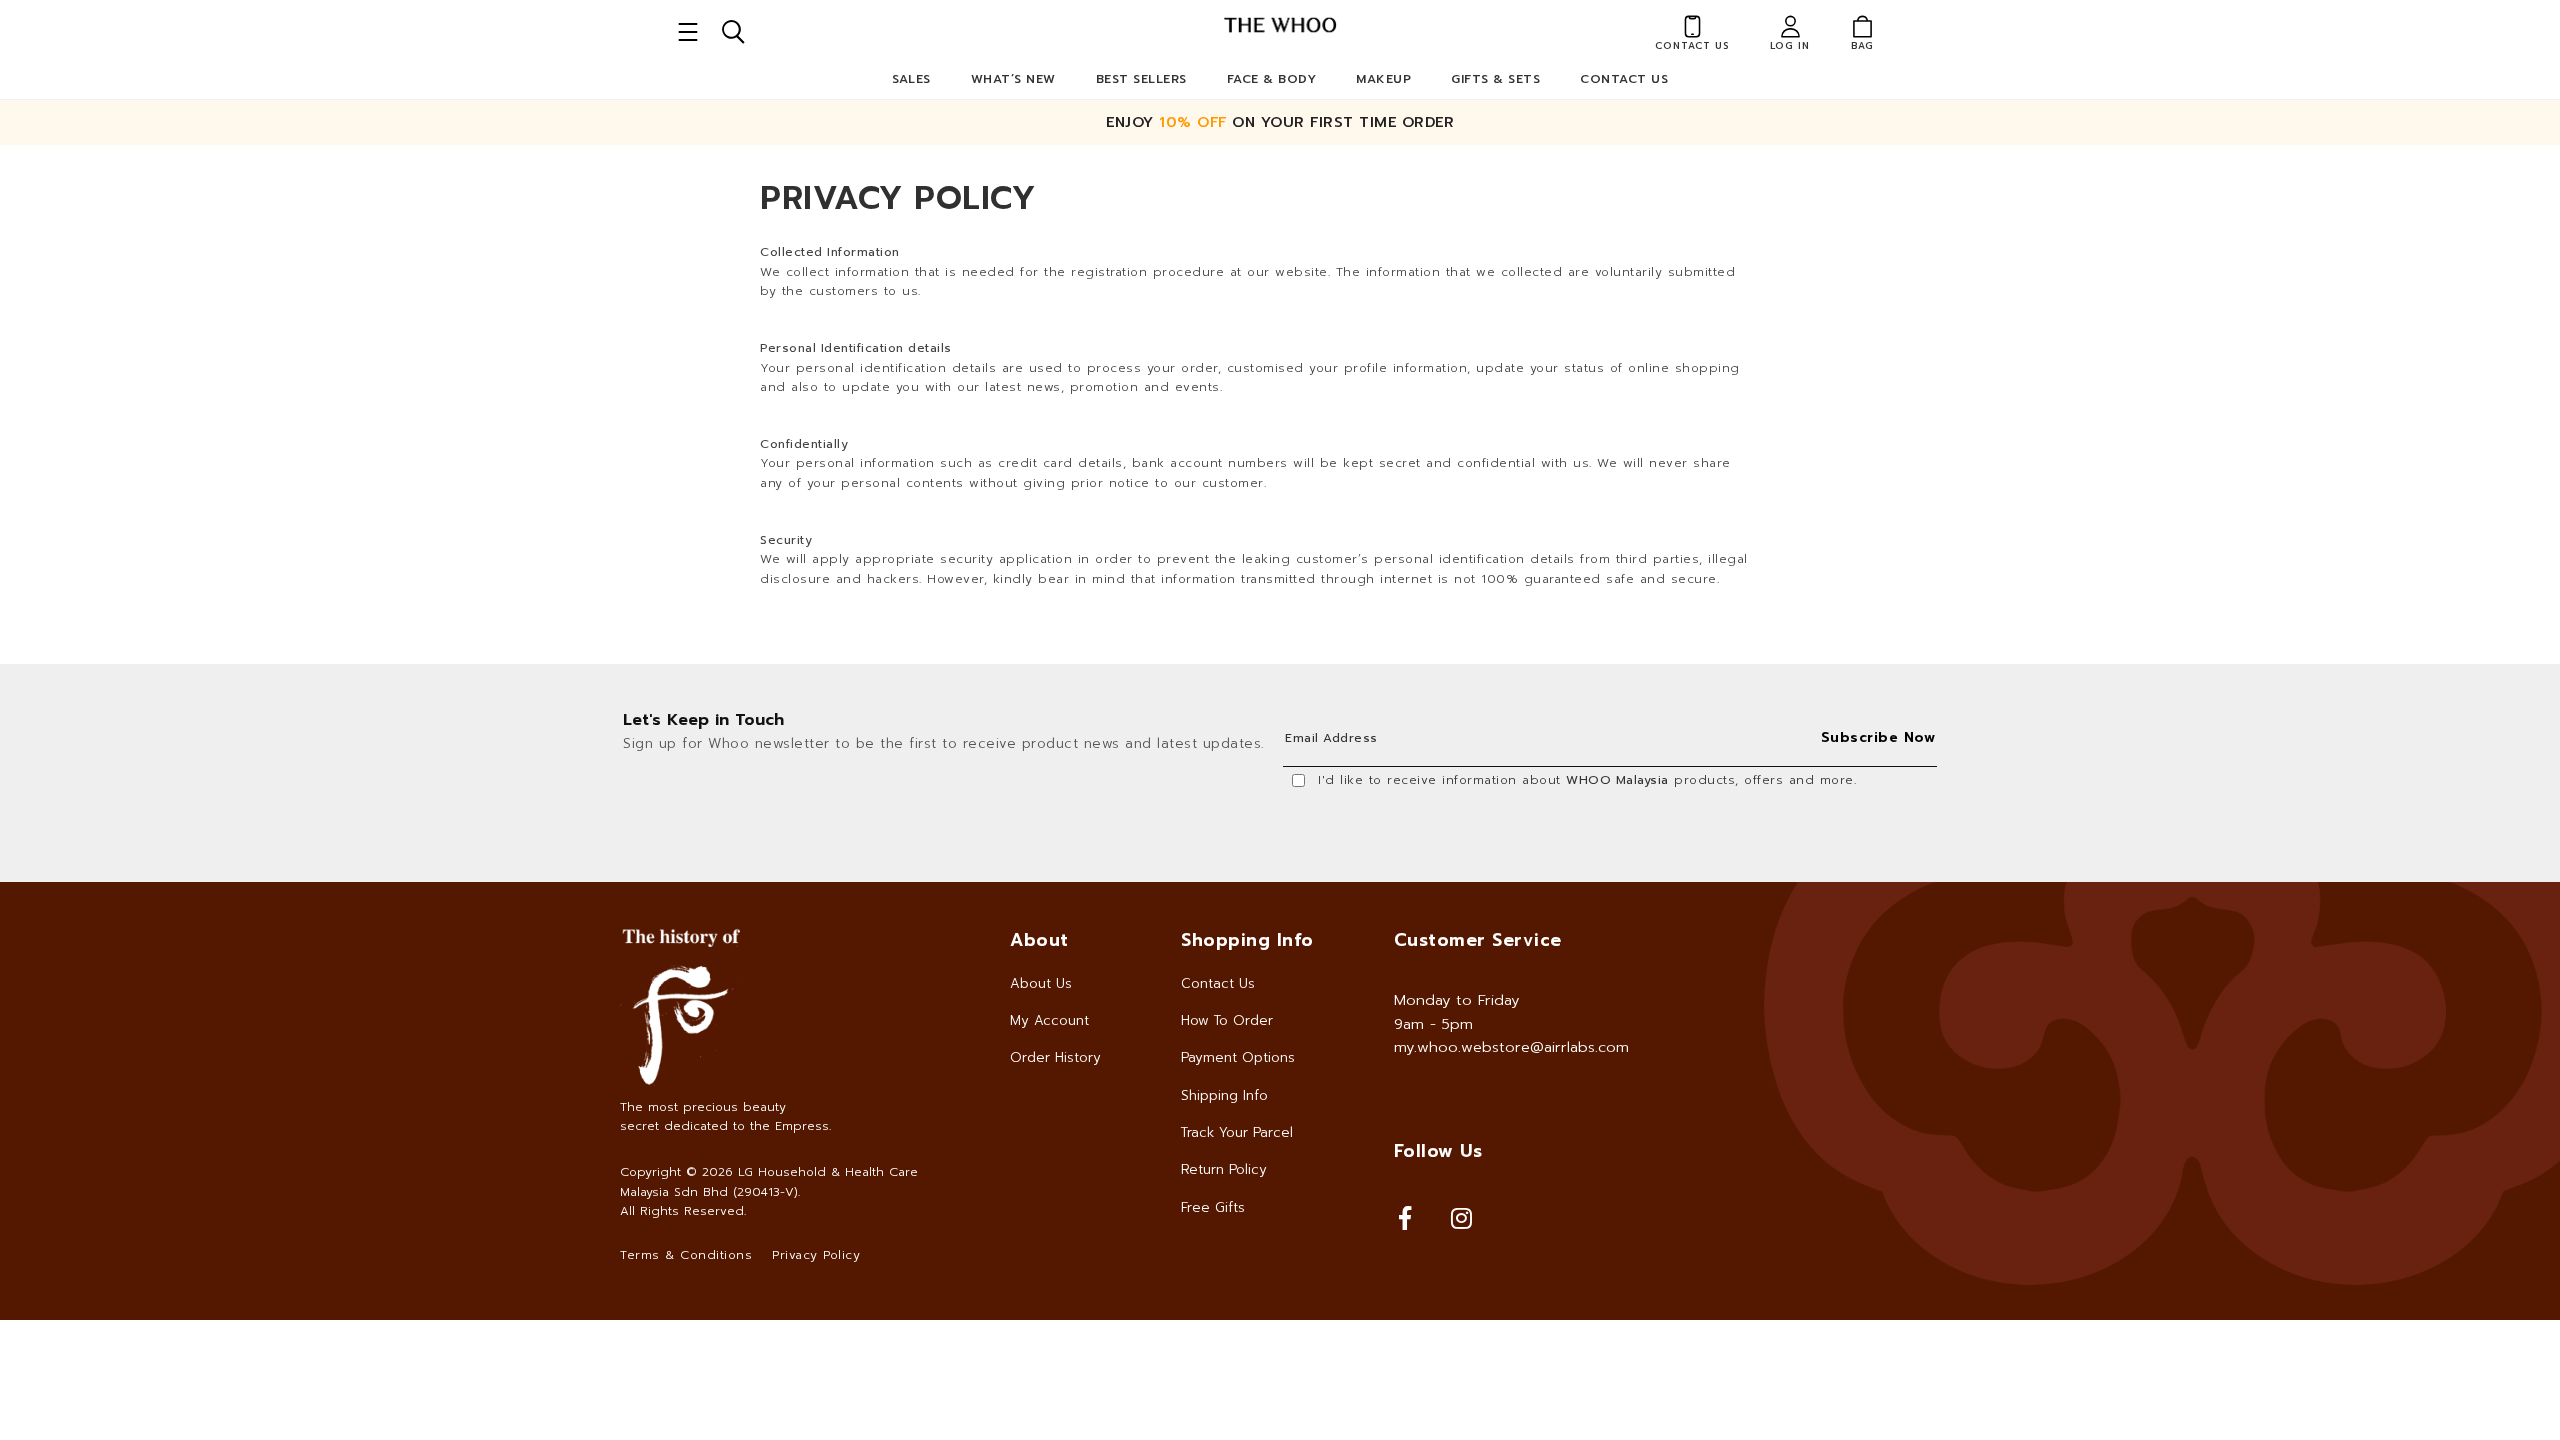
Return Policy (1224, 1169)
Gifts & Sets (1495, 79)
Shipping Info (1224, 1095)
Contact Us (1624, 79)
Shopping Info (1247, 940)
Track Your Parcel (1237, 1132)
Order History (1055, 1057)
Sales (911, 79)
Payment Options (1238, 1057)
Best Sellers (1141, 79)
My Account (1049, 1020)
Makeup (1383, 79)
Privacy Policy (816, 1255)
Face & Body (1272, 79)
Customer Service (1478, 940)
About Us (1041, 983)
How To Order (1227, 1020)
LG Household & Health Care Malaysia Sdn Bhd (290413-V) (769, 1181)
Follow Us (1438, 1151)
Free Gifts (1213, 1207)
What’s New (1013, 79)
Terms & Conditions (686, 1255)
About (1039, 940)
